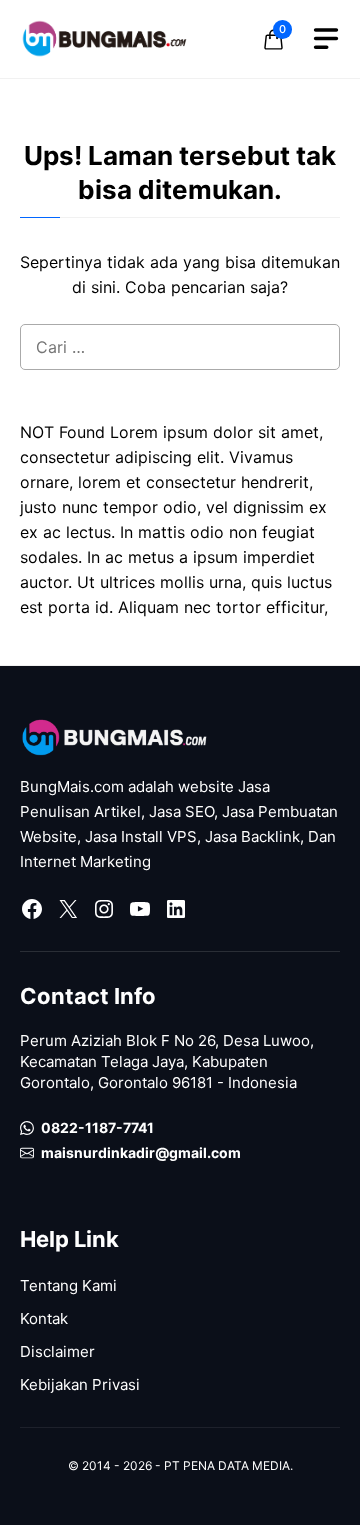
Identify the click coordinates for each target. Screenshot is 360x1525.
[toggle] (326, 39)
